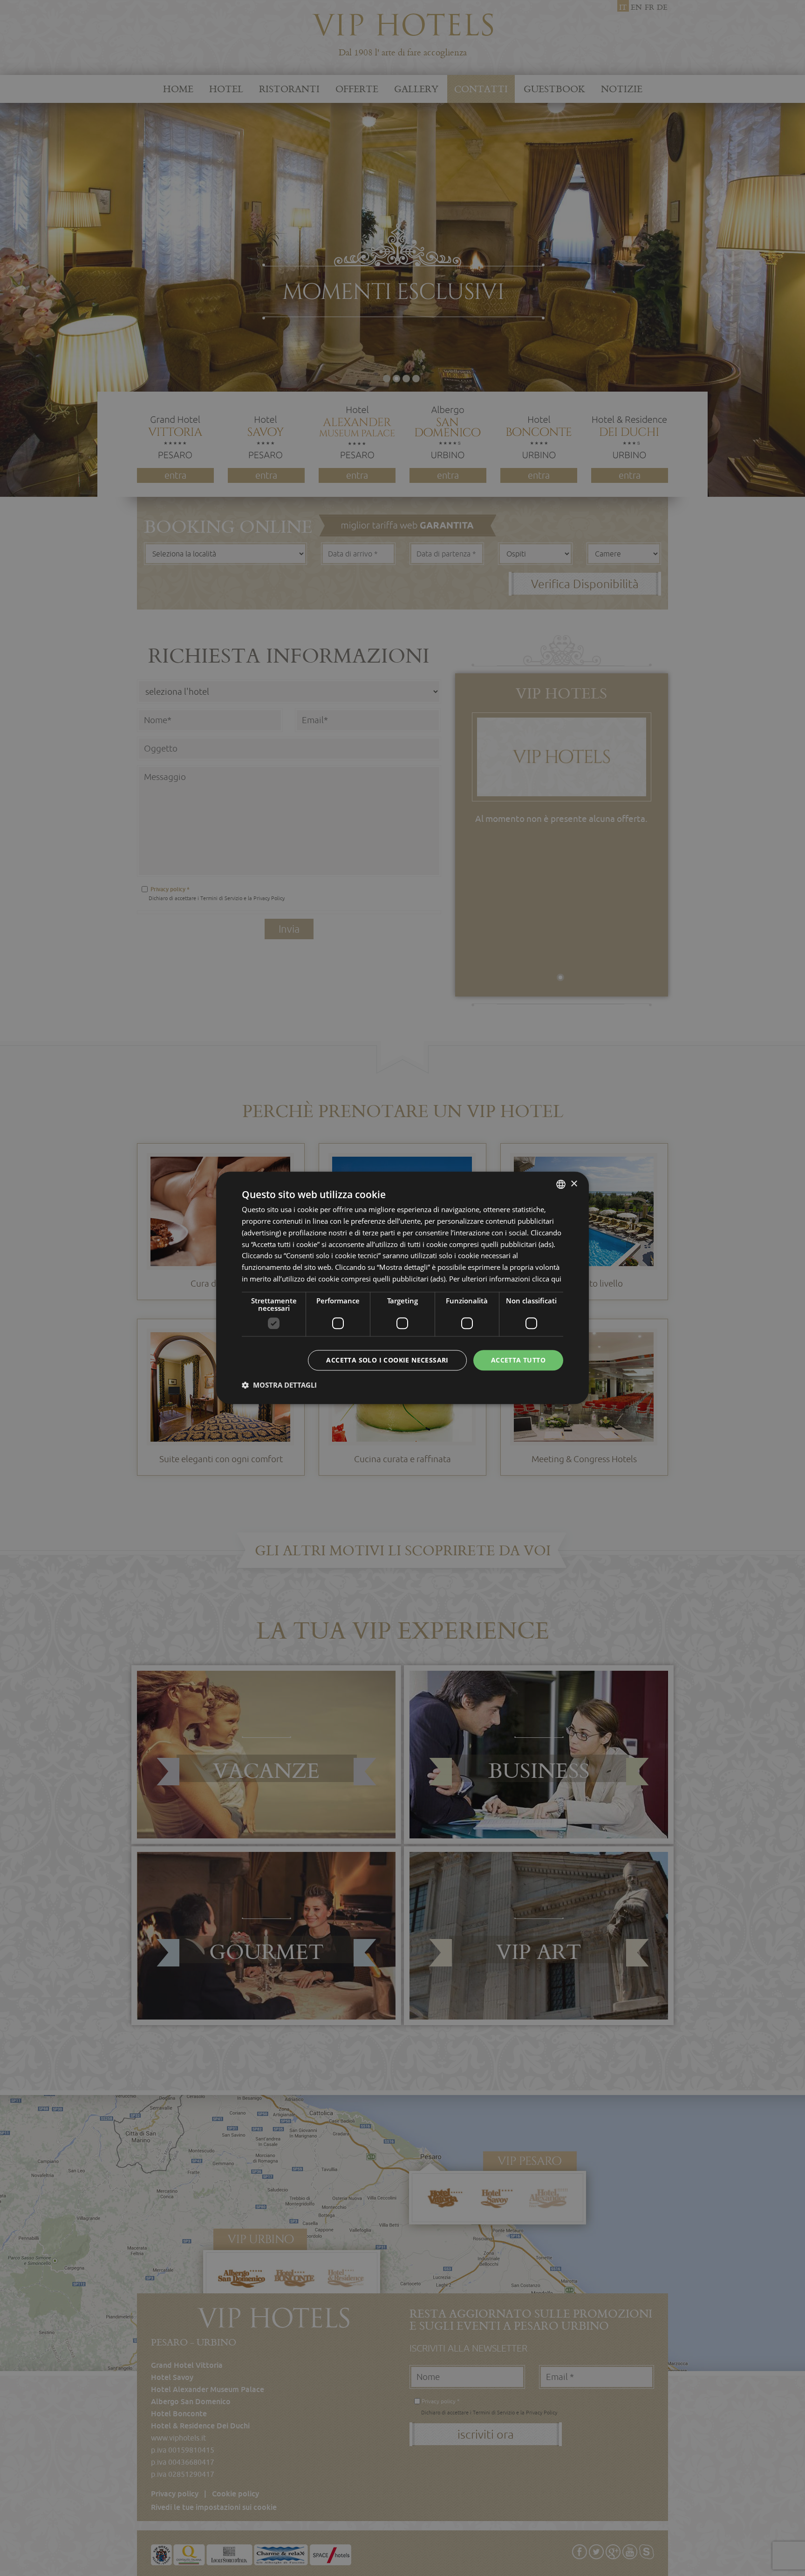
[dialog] (402, 1288)
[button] (279, 1385)
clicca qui (547, 1279)
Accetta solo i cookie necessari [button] (387, 1360)
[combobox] (561, 1184)
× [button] (574, 1184)
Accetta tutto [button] (518, 1360)
